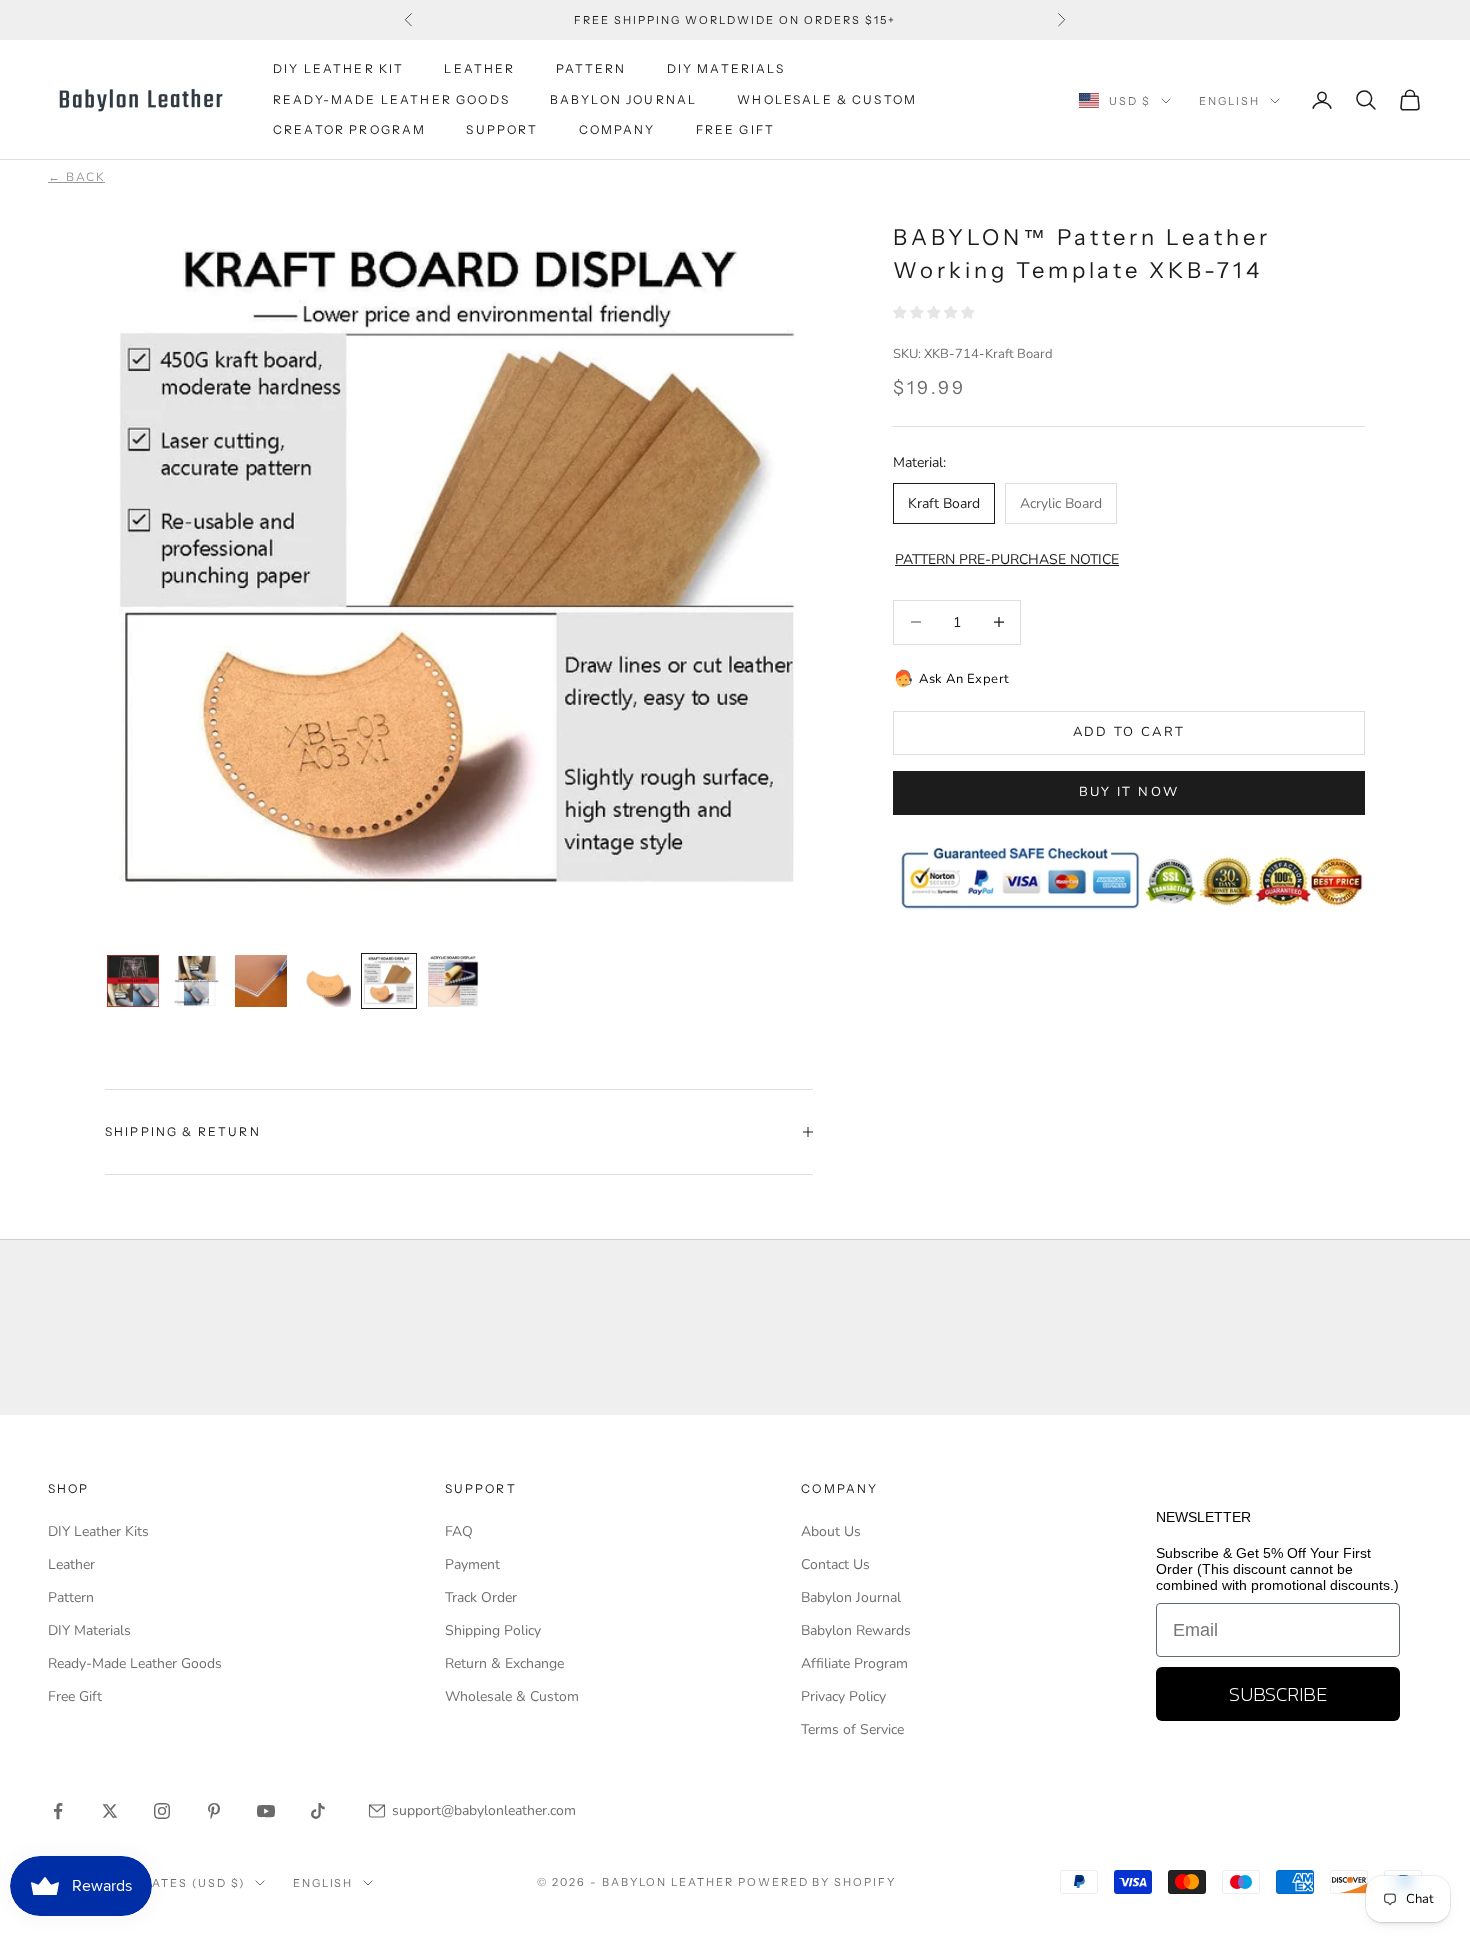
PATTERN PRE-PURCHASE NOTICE (1007, 559)
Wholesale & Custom (827, 99)
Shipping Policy (493, 1630)
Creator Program (349, 129)
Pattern (71, 1597)
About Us (831, 1531)
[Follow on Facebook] (58, 1811)
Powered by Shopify (817, 1882)
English (1229, 101)
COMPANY (617, 129)
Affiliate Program (854, 1663)
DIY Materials (89, 1630)
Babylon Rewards (856, 1630)
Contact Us (835, 1564)
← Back (76, 177)
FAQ (459, 1531)
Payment (472, 1564)
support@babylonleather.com (484, 1810)
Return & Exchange (504, 1663)
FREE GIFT (735, 129)
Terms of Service (852, 1729)
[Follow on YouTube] (266, 1811)
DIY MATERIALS (726, 68)
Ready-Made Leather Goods (135, 1663)
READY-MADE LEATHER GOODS (391, 99)
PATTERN (591, 68)
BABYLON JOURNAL (623, 99)
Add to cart (1129, 732)
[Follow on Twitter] (110, 1811)
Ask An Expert (964, 678)
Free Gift (75, 1696)
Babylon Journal (851, 1597)
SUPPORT (502, 129)
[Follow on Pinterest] (214, 1811)
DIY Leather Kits (98, 1531)
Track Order (481, 1597)
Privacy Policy (843, 1696)
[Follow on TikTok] (318, 1811)
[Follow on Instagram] (162, 1811)
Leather (71, 1564)
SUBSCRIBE (1278, 1694)
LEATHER (479, 68)
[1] (133, 981)
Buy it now (1129, 792)
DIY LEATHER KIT (338, 68)
